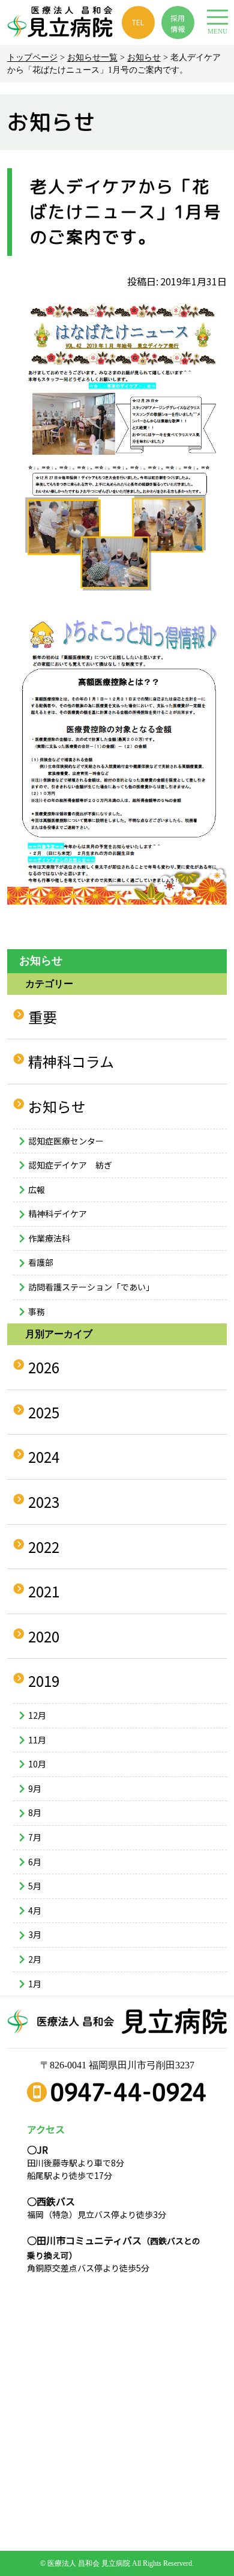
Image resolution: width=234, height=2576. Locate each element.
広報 (37, 1189)
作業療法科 (49, 1238)
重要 (43, 1017)
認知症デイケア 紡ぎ (70, 1165)
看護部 (41, 1262)
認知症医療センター (66, 1141)
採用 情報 (178, 23)
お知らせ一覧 (92, 57)
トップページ (32, 57)
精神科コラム (71, 1061)
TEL (138, 22)
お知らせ (144, 57)
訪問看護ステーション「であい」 (91, 1287)
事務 (37, 1311)
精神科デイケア (58, 1214)
